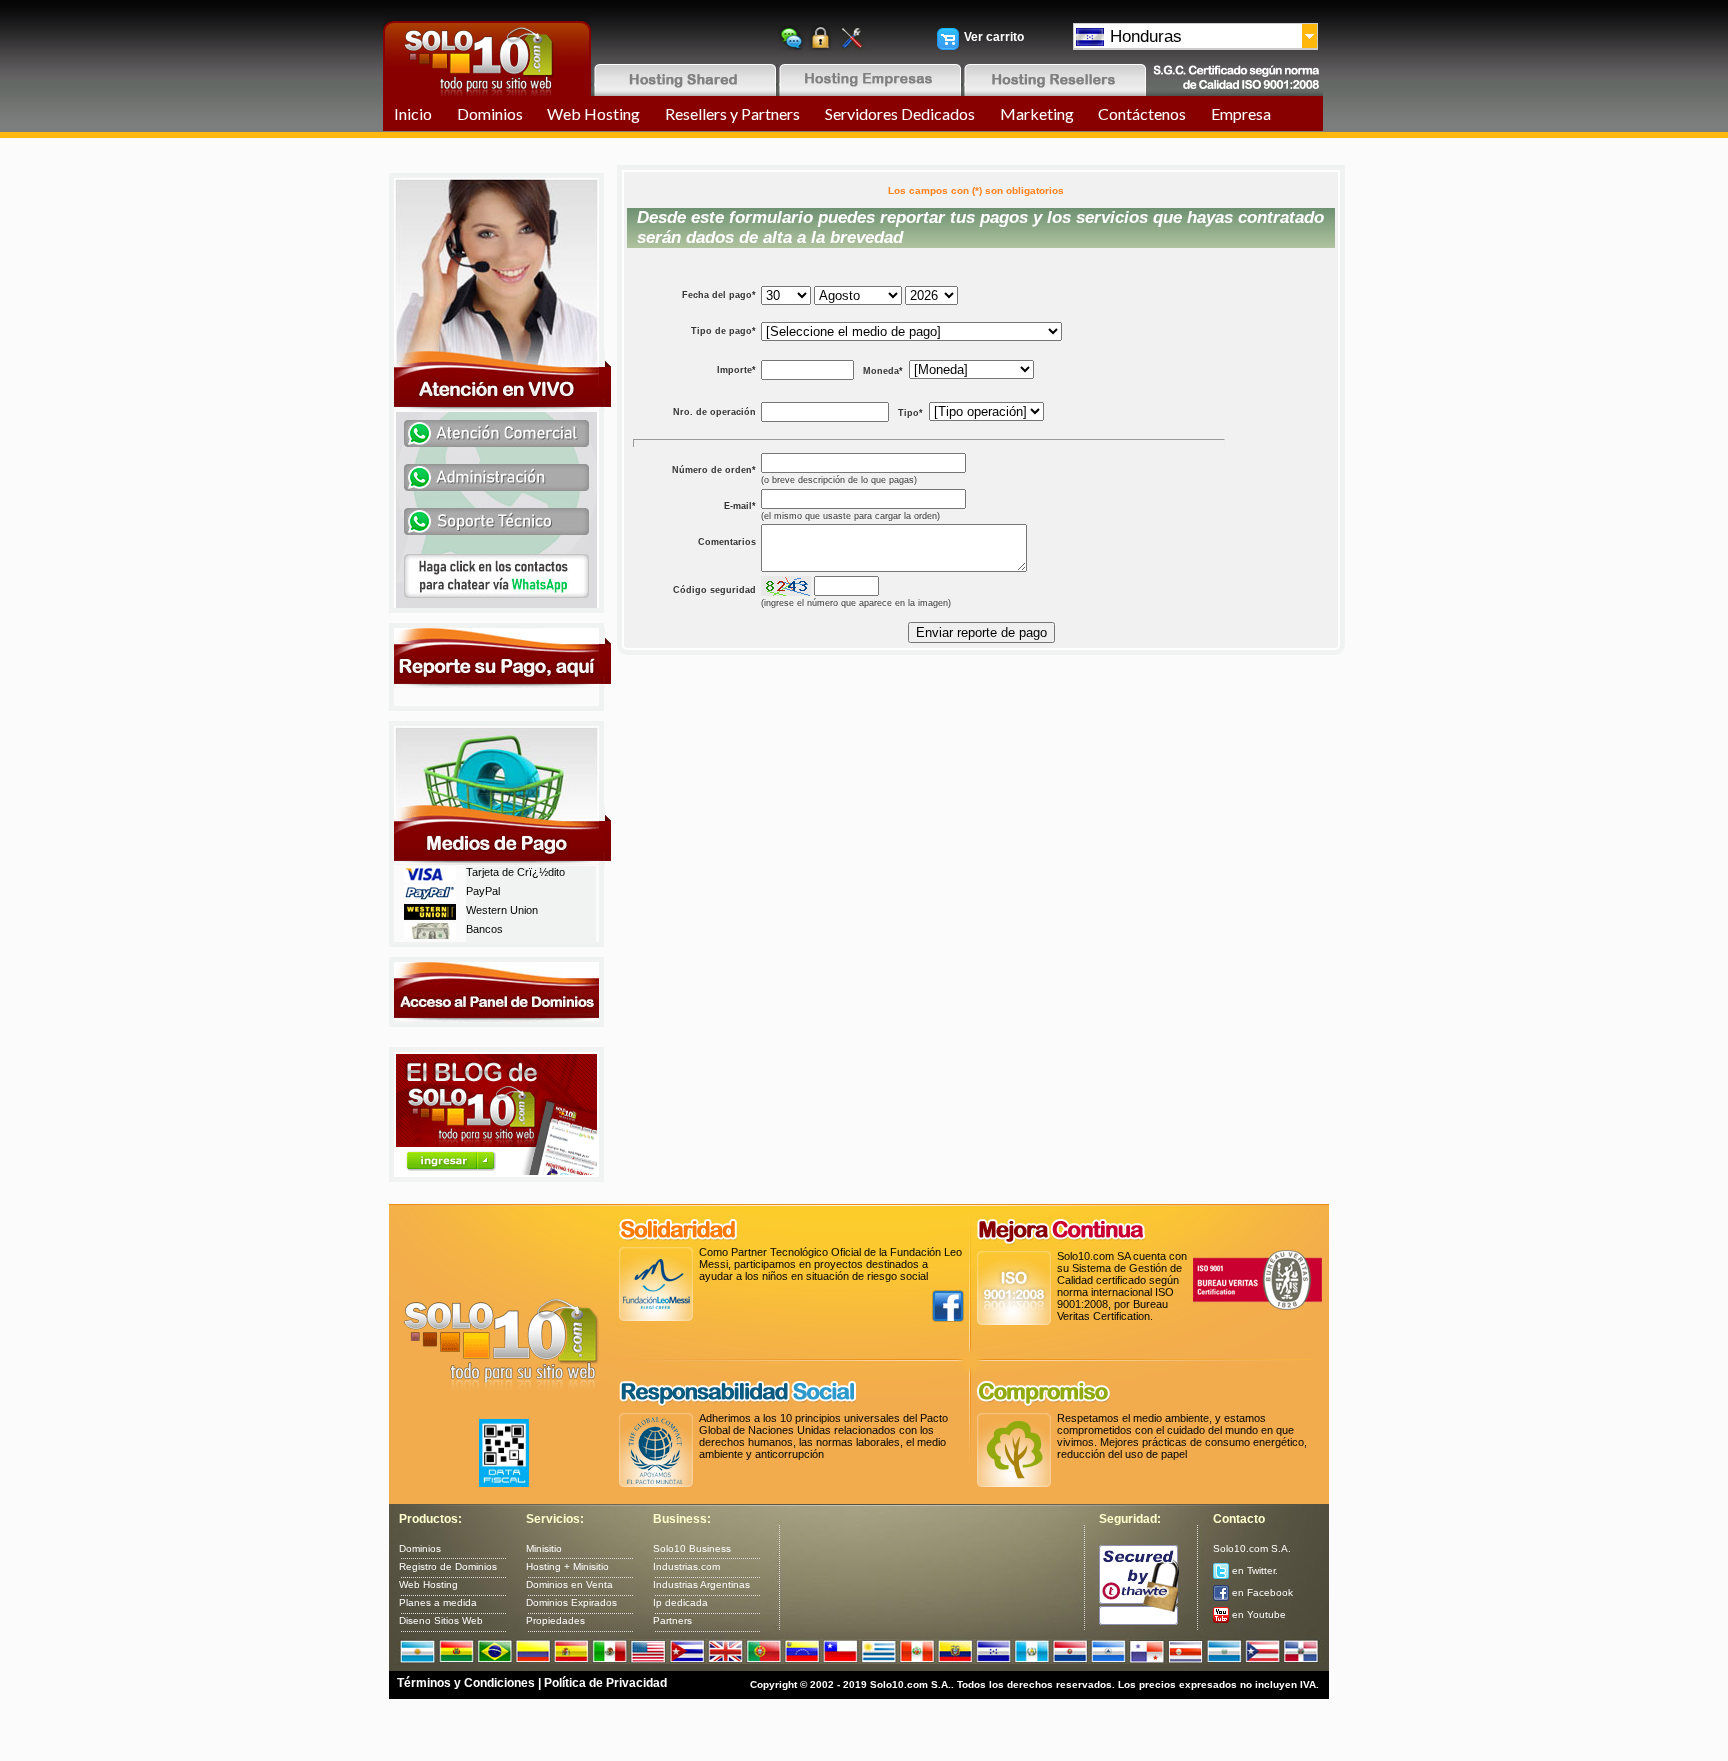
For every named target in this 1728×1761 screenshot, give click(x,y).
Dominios (490, 113)
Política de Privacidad (605, 1683)
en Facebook (1261, 1592)
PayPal (483, 891)
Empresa (1241, 113)
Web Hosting (593, 113)
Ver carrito (994, 37)
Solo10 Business (692, 1548)
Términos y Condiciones (466, 1683)
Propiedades (555, 1620)
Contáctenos (1142, 113)
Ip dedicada (680, 1602)
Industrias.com (686, 1566)
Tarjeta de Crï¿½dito (515, 872)
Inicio (413, 113)
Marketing (1037, 113)
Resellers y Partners (732, 113)
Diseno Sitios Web (441, 1620)
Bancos (484, 929)
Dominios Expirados (571, 1602)
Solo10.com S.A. (1252, 1548)
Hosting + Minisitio (567, 1566)
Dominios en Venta (569, 1584)
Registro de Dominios (448, 1566)
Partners (672, 1620)
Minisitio (544, 1548)
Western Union (502, 910)
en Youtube (1257, 1614)
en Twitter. (1253, 1570)
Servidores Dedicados (900, 113)
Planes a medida (438, 1602)
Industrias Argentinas (701, 1584)
